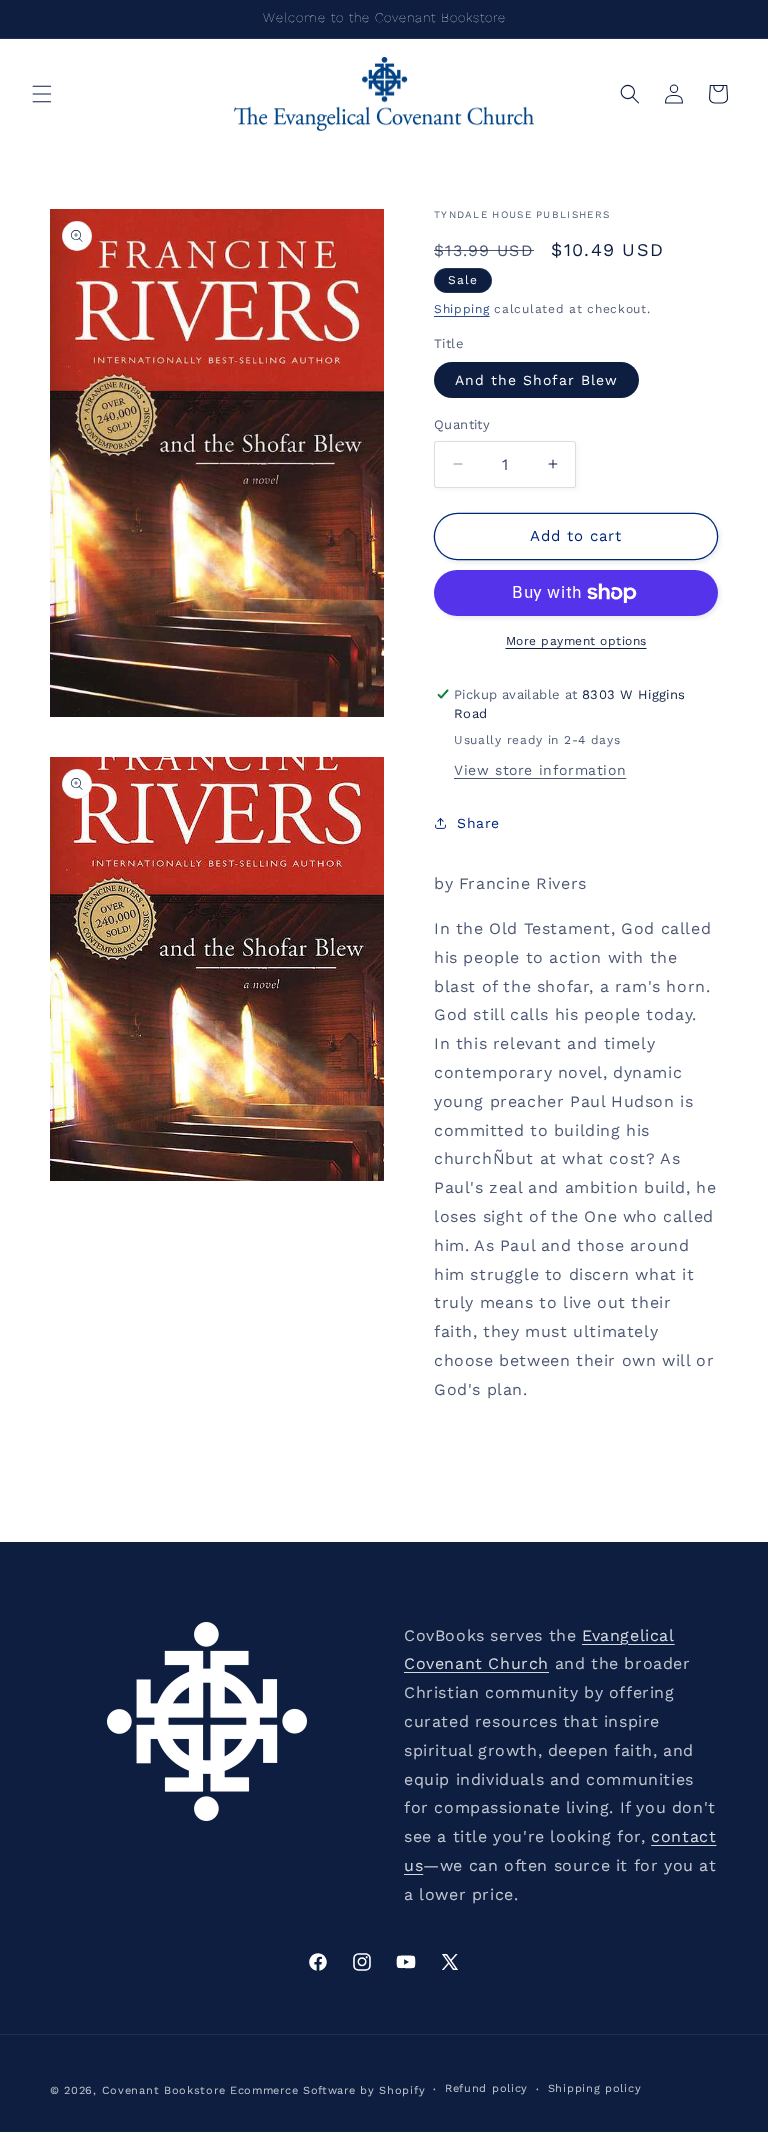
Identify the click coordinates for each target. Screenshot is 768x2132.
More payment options (576, 641)
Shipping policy (595, 2088)
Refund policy (486, 2088)
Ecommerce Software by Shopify (327, 2090)
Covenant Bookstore (164, 2090)
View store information (540, 770)
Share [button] (478, 823)
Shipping (462, 309)
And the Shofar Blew (536, 380)
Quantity (462, 424)
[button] (42, 94)
